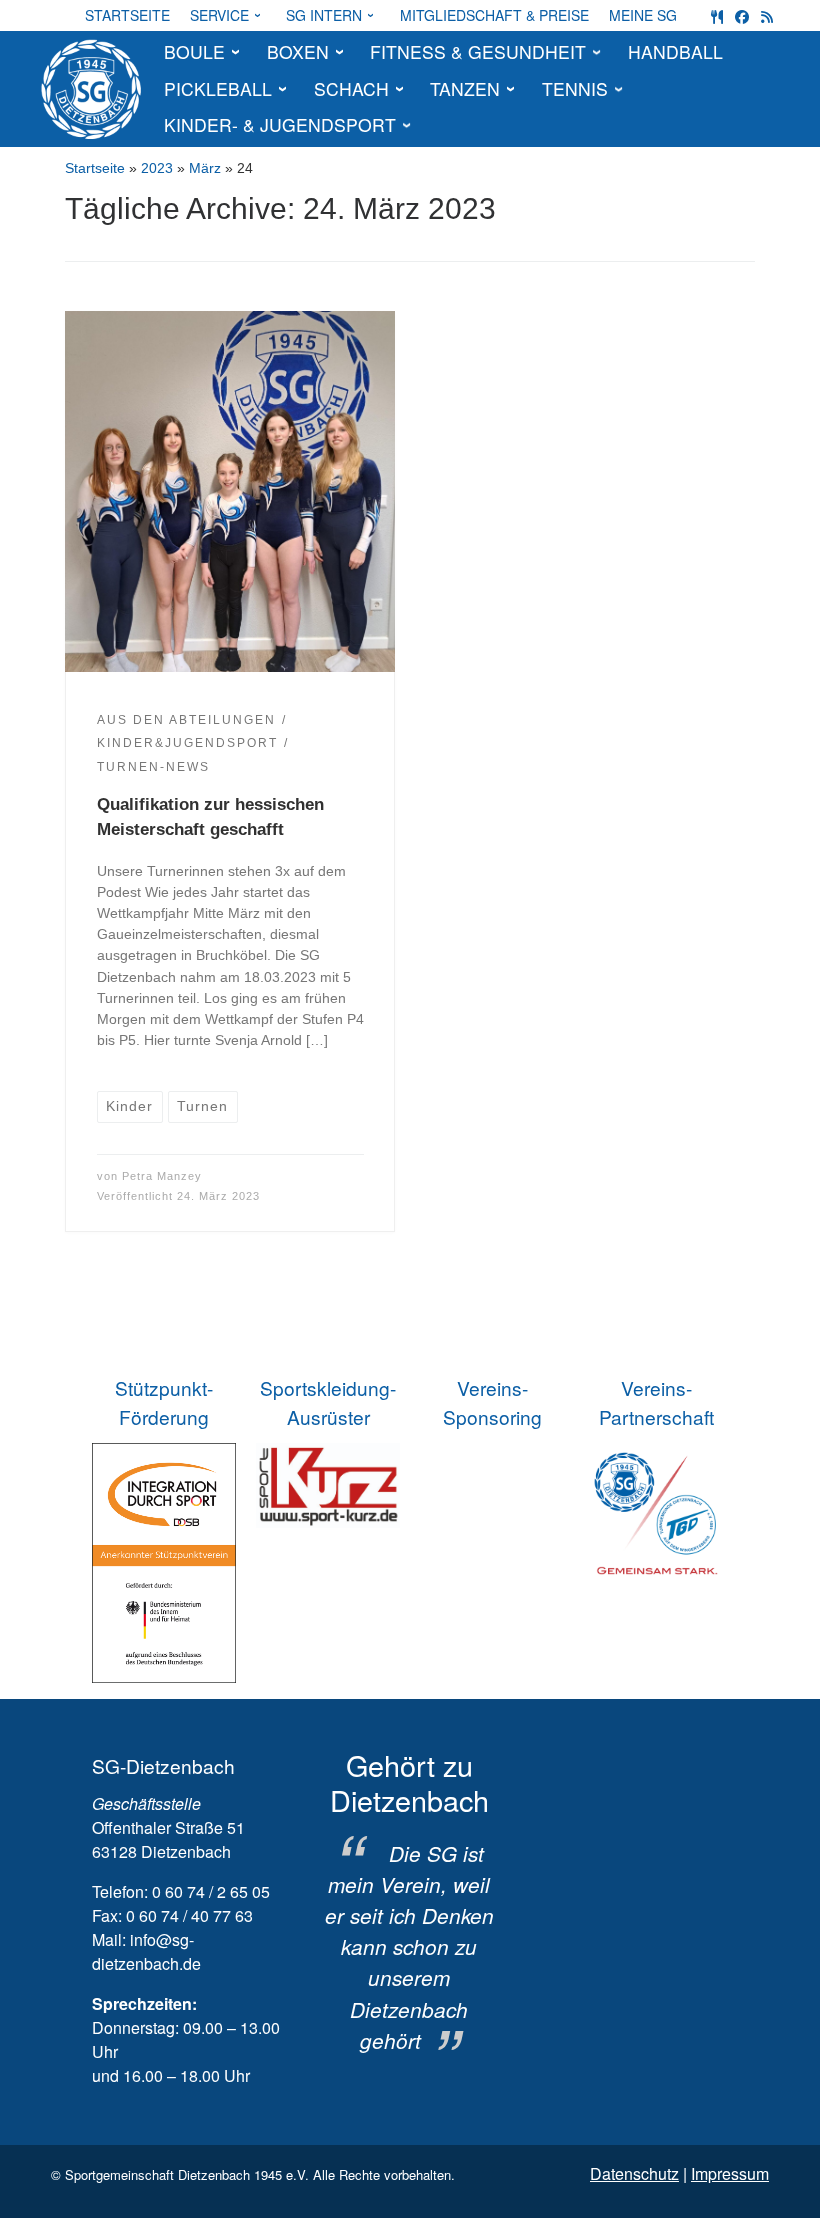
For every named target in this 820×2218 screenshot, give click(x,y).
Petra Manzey (162, 1176)
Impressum (730, 2173)
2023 (157, 168)
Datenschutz (634, 2173)
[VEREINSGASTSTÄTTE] (717, 15)
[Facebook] (742, 15)
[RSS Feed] (767, 15)
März (205, 168)
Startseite (95, 168)
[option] (409, 1902)
